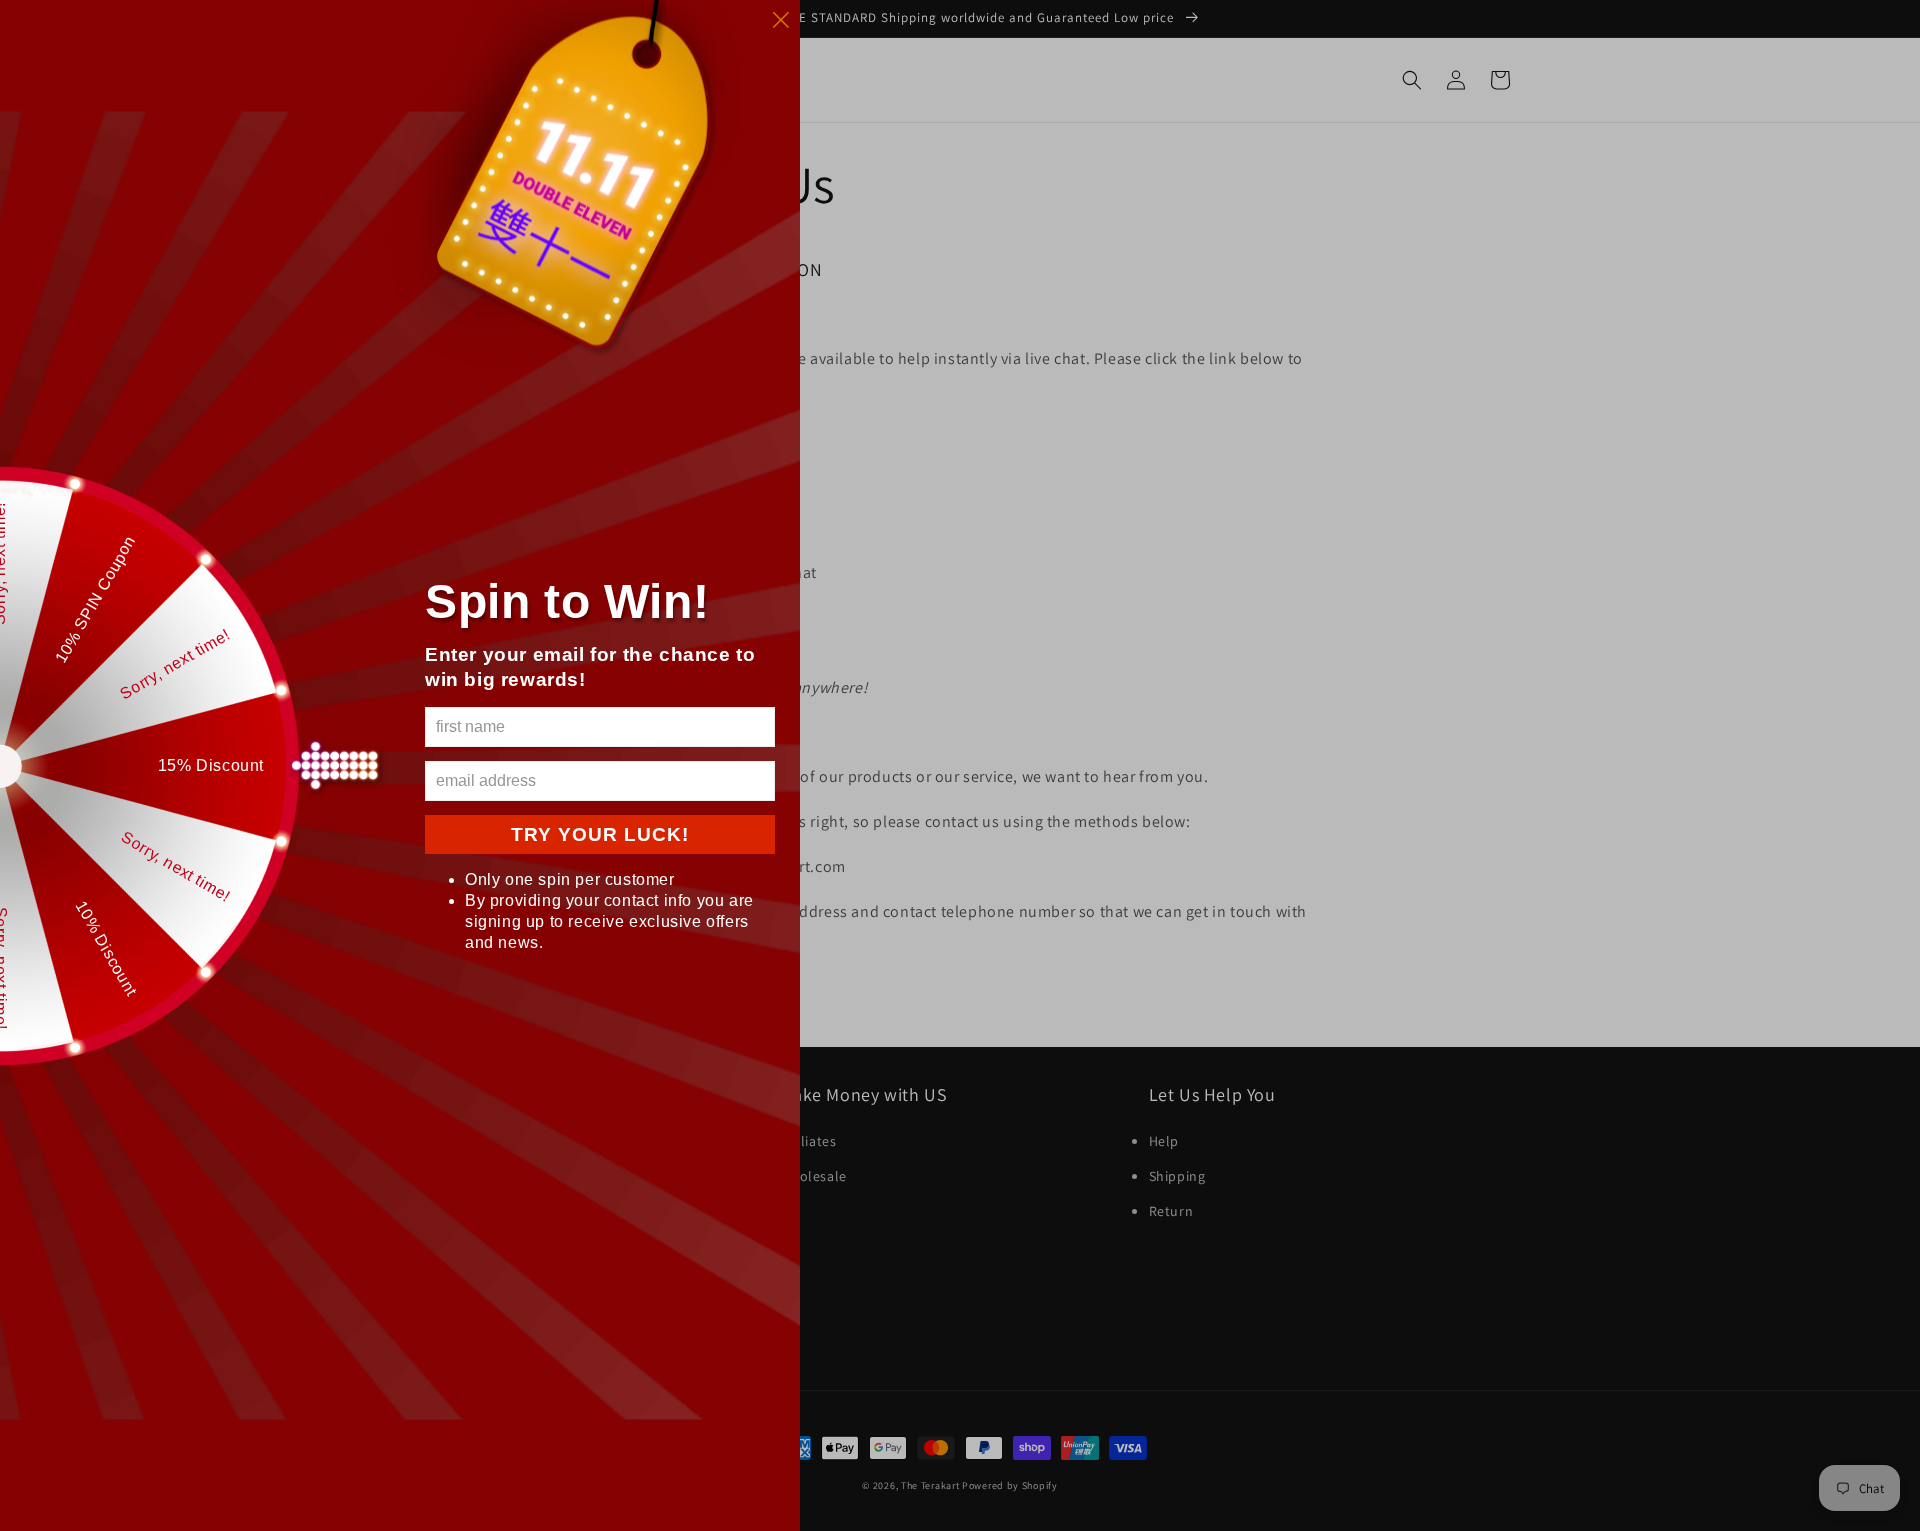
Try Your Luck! (600, 834)
